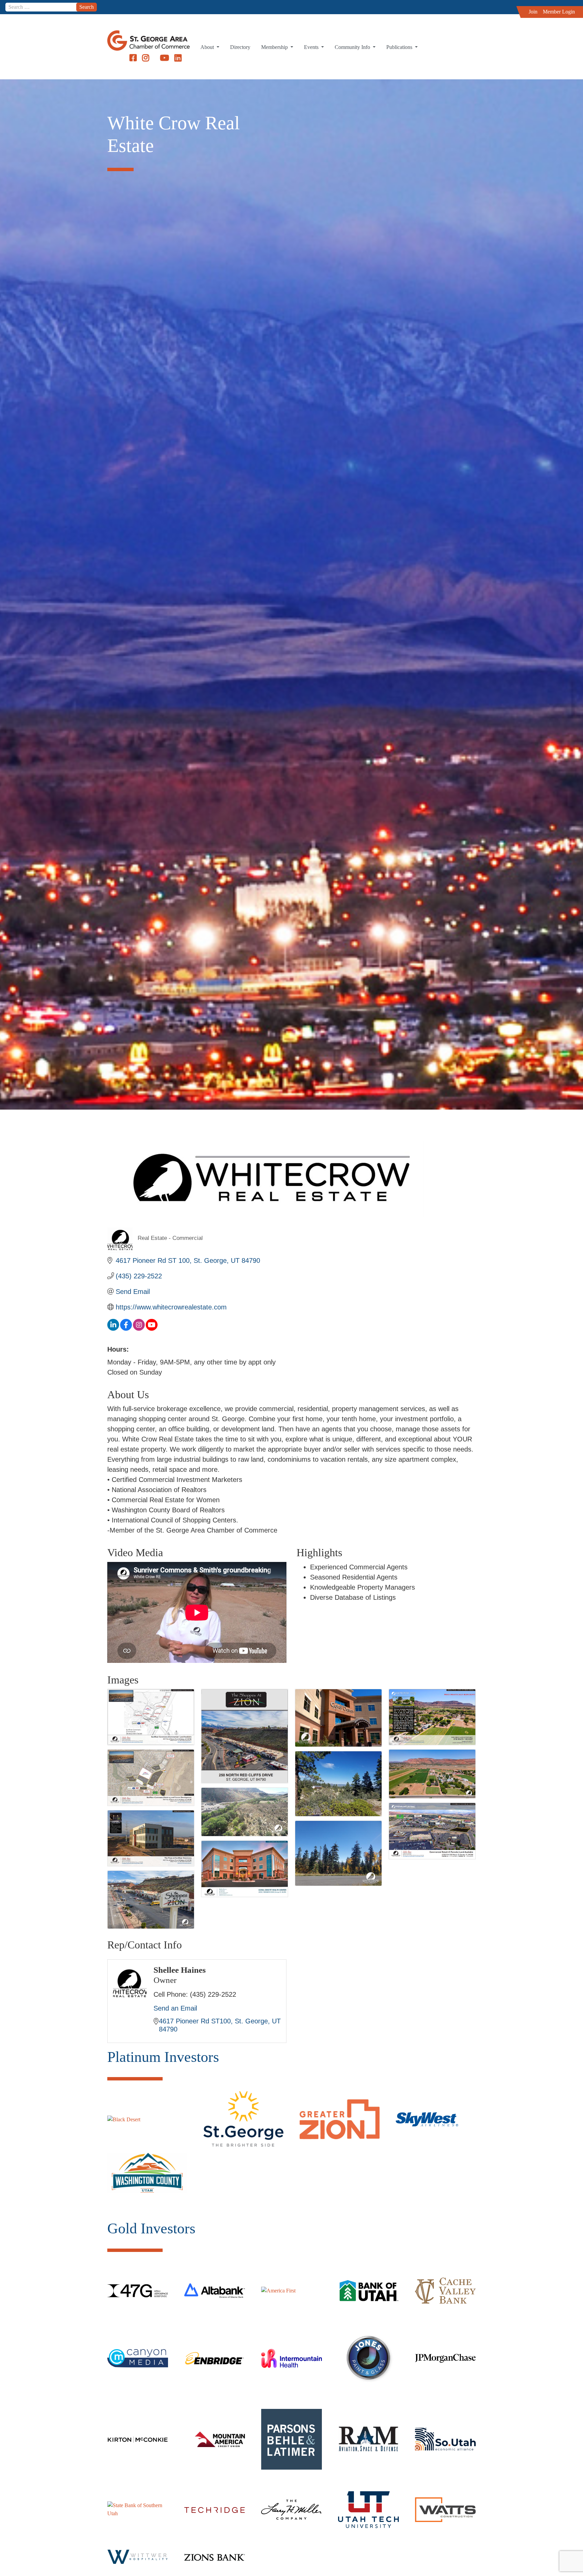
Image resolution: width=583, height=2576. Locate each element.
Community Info (353, 47)
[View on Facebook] (126, 1328)
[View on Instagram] (139, 1328)
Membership (275, 47)
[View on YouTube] (152, 1328)
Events (312, 47)
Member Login (559, 12)
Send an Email (175, 2008)
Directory (240, 47)
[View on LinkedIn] (113, 1328)
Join (533, 12)
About (208, 47)
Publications (400, 47)
